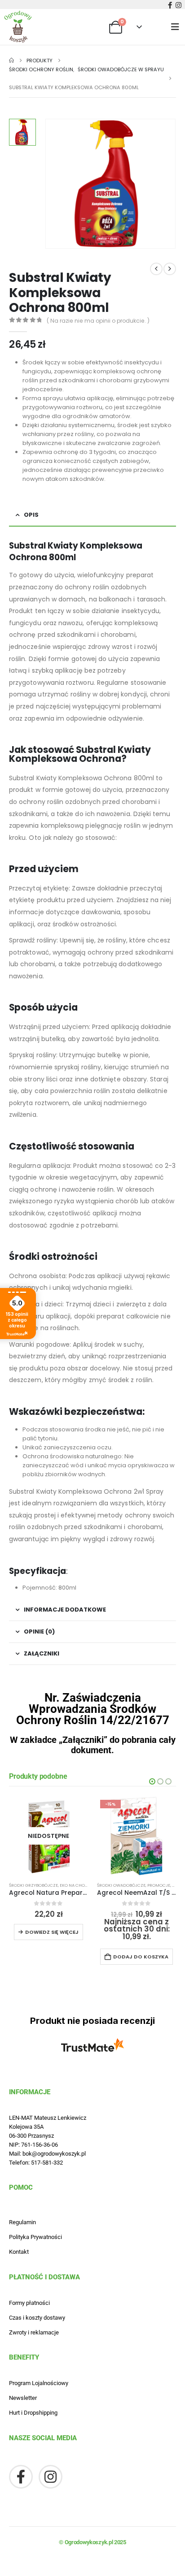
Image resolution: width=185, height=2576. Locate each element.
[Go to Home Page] (11, 61)
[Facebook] (170, 5)
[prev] (156, 269)
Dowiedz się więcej (52, 1932)
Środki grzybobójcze (33, 1885)
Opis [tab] (31, 515)
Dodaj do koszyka (141, 1957)
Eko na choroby (78, 1885)
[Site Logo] (18, 27)
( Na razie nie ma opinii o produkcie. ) (98, 321)
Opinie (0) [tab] (39, 1632)
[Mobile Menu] (178, 27)
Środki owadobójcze (121, 1885)
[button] (152, 1781)
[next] (170, 269)
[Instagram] (179, 5)
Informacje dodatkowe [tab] (65, 1610)
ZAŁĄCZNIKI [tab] (42, 1653)
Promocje (159, 1885)
